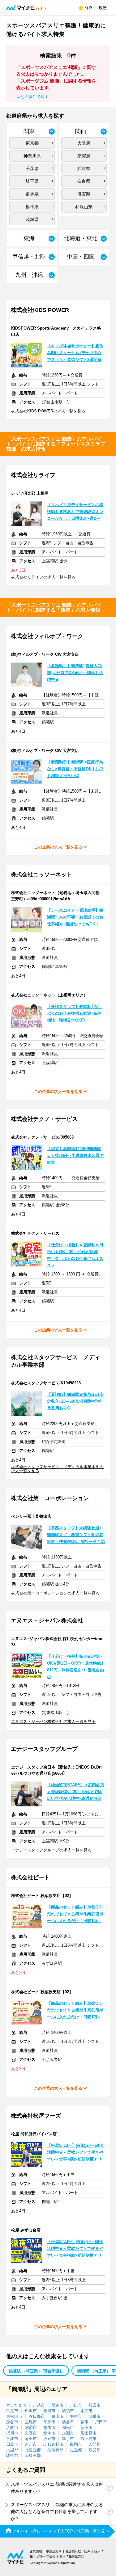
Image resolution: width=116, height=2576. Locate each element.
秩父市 (12, 2411)
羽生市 (76, 2416)
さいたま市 (16, 2405)
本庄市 (86, 2411)
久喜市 (31, 2433)
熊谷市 (57, 2405)
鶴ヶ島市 (88, 2439)
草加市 (49, 2422)
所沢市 (31, 2411)
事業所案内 (54, 2551)
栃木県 (32, 207)
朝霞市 (31, 2428)
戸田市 (101, 2422)
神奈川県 (32, 156)
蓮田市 (31, 2439)
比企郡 (12, 2455)
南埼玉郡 (33, 2455)
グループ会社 (46, 2556)
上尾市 (31, 2422)
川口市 (76, 2405)
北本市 (49, 2433)
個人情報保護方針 (72, 2556)
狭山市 (57, 2416)
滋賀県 (84, 194)
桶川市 (12, 2433)
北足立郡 (33, 2450)
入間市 (12, 2428)
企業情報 (36, 2551)
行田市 (95, 2405)
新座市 (86, 2428)
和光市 (68, 2428)
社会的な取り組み (78, 2551)
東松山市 (14, 2416)
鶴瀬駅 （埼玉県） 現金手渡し (36, 2371)
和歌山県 (84, 207)
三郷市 (12, 2439)
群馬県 (32, 194)
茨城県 (32, 219)
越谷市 (68, 2422)
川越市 (39, 2405)
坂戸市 (49, 2439)
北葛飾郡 (55, 2450)
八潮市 (68, 2433)
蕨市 (84, 2422)
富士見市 (88, 2433)
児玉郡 (76, 2450)
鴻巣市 (95, 2416)
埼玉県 (32, 181)
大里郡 (12, 2450)
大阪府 (84, 143)
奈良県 (84, 181)
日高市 (12, 2444)
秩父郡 (95, 2450)
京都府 (84, 156)
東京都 (32, 143)
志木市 (49, 2428)
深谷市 (12, 2422)
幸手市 (68, 2439)
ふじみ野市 (53, 2444)
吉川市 (31, 2444)
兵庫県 (84, 169)
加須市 (68, 2411)
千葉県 (32, 169)
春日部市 (37, 2416)
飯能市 (49, 2411)
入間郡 (95, 2444)
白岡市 (76, 2444)
